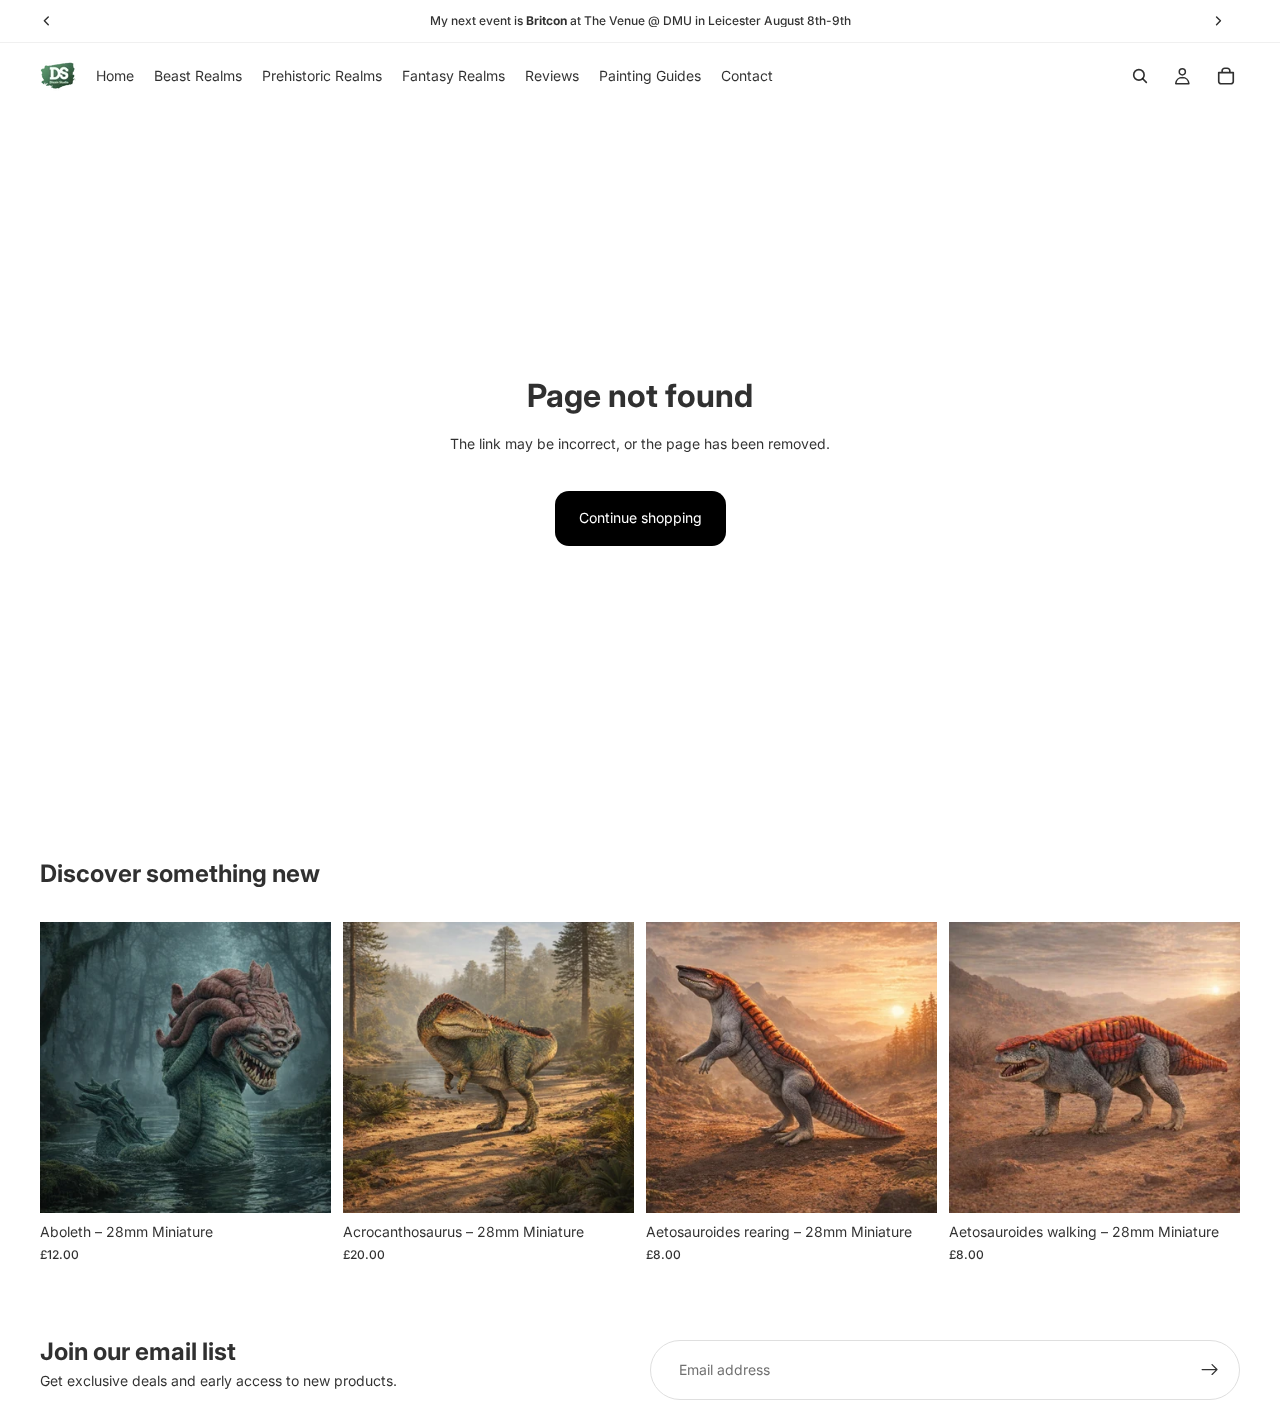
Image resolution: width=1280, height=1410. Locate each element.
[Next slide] (301, 1068)
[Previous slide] (70, 1068)
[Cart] (1226, 76)
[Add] (300, 1183)
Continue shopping (640, 517)
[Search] (1140, 76)
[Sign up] (1210, 1370)
